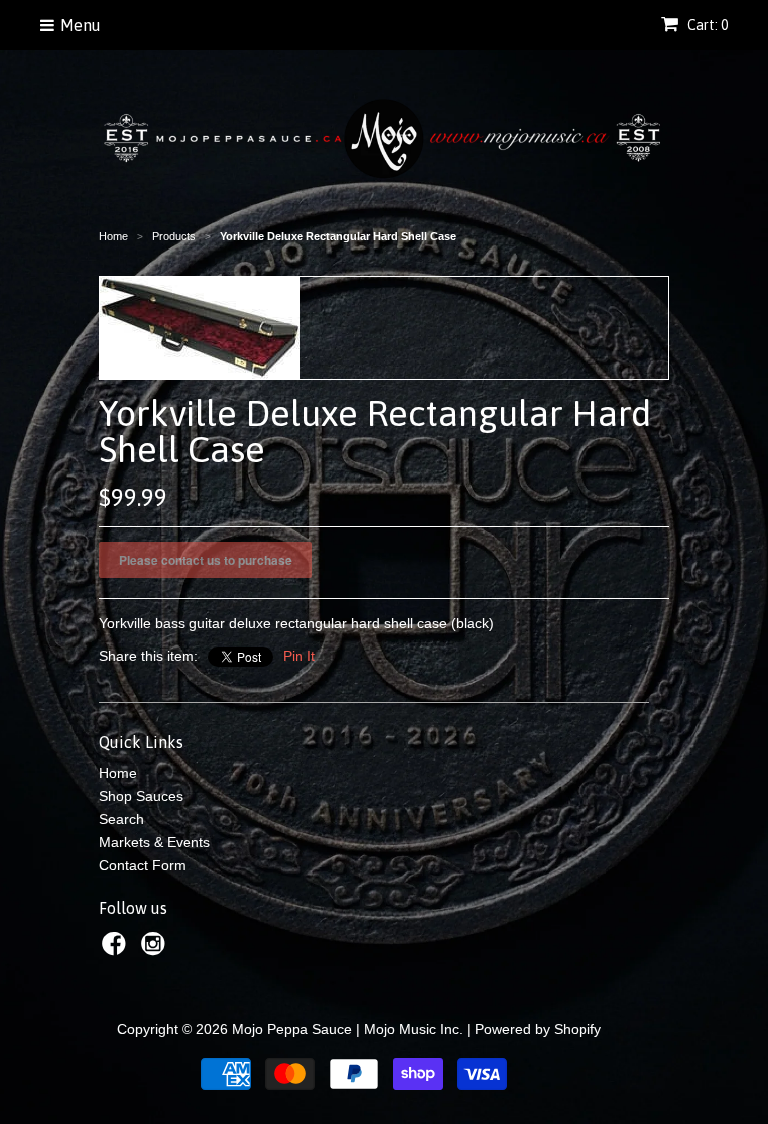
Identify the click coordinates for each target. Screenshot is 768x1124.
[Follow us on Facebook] (117, 949)
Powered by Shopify (538, 1029)
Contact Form (142, 865)
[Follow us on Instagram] (156, 949)
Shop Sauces (141, 796)
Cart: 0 (706, 25)
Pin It (299, 656)
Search (121, 819)
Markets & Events (154, 842)
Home (118, 773)
